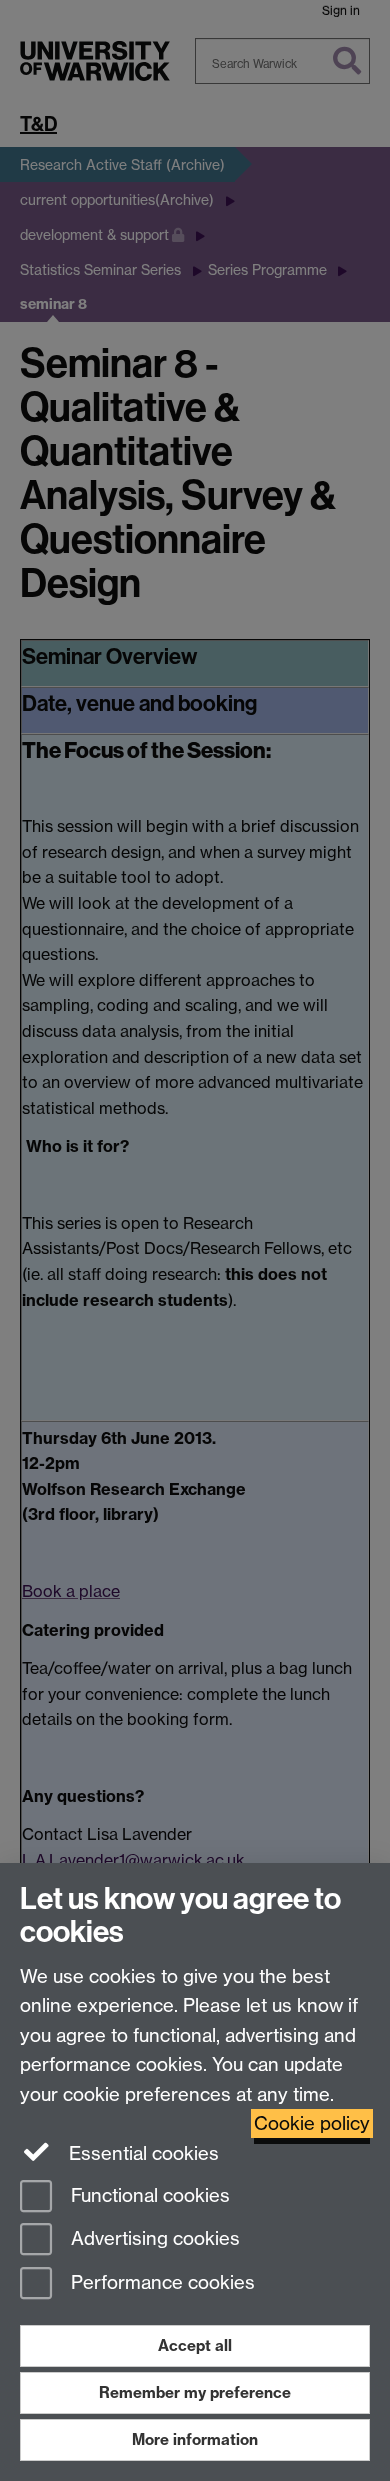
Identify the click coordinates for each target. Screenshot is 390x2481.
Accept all (195, 2345)
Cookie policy (312, 2123)
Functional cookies (148, 2195)
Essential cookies (141, 2153)
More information (195, 2439)
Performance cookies (160, 2283)
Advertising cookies (153, 2239)
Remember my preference (195, 2392)
